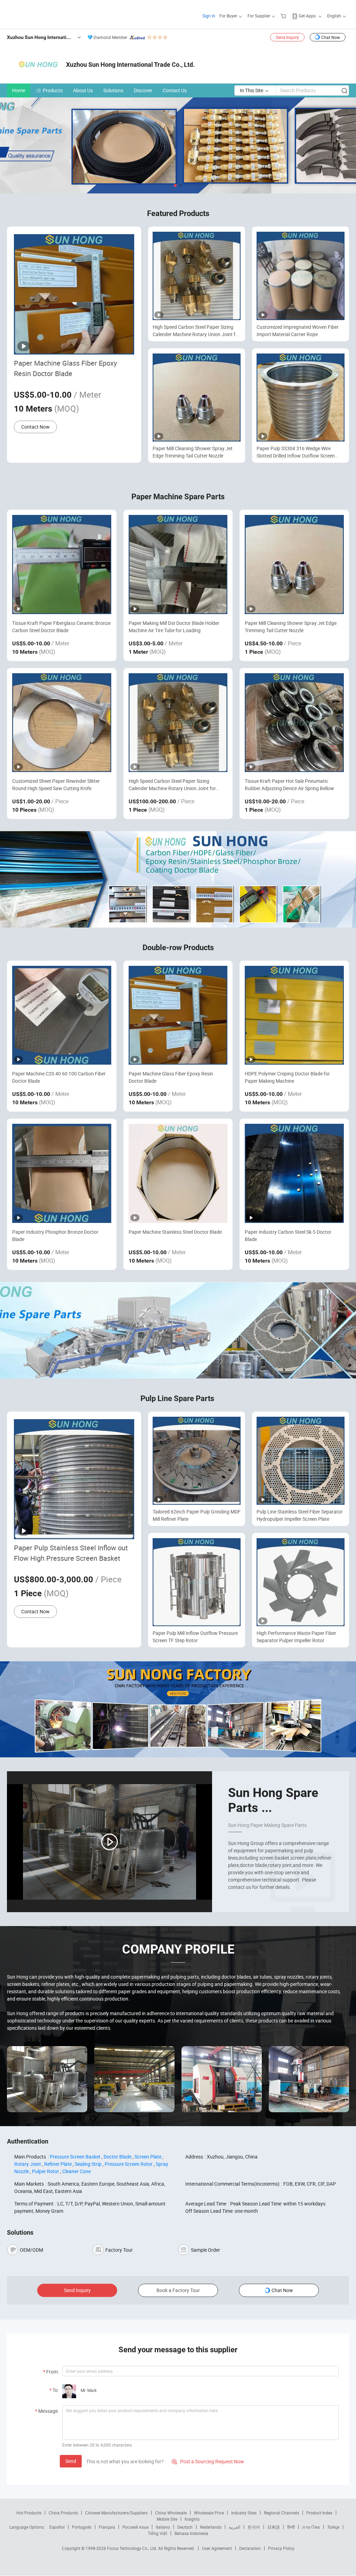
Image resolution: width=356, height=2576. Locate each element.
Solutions (113, 90)
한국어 (254, 2527)
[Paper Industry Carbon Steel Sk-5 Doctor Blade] (294, 1173)
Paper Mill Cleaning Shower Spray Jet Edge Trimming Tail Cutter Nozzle (193, 452)
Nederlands (211, 2527)
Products (53, 90)
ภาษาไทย (311, 2527)
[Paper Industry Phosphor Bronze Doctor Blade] (62, 1173)
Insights (192, 2519)
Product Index (319, 2513)
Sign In (209, 16)
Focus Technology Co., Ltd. (133, 2548)
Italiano (163, 2527)
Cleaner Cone (76, 2171)
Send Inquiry (287, 37)
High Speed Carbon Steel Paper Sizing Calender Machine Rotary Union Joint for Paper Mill (196, 331)
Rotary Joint (28, 2164)
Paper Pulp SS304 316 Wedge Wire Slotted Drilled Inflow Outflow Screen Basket (296, 452)
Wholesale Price (209, 2513)
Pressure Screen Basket (75, 2157)
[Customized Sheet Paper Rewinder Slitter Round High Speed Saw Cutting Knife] (62, 723)
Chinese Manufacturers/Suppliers (116, 2513)
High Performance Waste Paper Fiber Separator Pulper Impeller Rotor (296, 1637)
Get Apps (307, 16)
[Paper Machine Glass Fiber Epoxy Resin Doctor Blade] (178, 1015)
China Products (63, 2513)
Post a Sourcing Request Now (208, 2461)
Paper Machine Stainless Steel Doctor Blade (175, 1232)
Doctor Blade (118, 2157)
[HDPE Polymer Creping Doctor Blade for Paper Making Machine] (294, 1015)
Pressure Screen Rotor (129, 2164)
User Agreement (217, 2548)
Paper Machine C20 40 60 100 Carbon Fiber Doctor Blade (59, 1077)
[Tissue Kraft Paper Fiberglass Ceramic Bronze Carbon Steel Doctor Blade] (62, 565)
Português (82, 2527)
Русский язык (135, 2527)
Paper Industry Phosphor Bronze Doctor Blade (55, 1235)
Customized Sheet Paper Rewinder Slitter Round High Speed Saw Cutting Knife (56, 785)
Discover (143, 90)
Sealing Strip (88, 2164)
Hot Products (29, 2513)
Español (57, 2527)
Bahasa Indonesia (191, 2533)
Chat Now (331, 37)
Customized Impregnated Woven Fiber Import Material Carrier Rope (298, 331)
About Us (83, 90)
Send (71, 2461)
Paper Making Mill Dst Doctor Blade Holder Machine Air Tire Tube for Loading (174, 627)
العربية (234, 2527)
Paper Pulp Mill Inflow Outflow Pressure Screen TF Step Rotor (195, 1637)
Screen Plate (148, 2157)
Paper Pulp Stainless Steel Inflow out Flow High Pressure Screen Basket (71, 1553)
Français (107, 2527)
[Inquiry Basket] (284, 16)
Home (19, 90)
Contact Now (35, 427)
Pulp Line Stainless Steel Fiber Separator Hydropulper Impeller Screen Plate (300, 1515)
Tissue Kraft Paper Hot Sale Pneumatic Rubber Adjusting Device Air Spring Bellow (289, 785)
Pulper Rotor (46, 2171)
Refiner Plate (58, 2164)
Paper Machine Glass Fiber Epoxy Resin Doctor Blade (65, 368)
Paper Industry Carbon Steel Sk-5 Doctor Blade (288, 1235)
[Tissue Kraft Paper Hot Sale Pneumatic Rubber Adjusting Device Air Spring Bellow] (294, 723)
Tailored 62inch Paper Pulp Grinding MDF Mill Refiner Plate (197, 1515)
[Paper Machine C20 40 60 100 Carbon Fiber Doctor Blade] (62, 1015)
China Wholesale (171, 2513)
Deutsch (185, 2527)
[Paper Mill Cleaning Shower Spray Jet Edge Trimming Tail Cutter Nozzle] (294, 565)
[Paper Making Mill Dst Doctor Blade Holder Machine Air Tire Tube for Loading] (178, 565)
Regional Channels (281, 2513)
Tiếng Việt (157, 2533)
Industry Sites (244, 2513)
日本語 (274, 2527)
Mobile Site (167, 2519)
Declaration (250, 2548)
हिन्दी (291, 2527)
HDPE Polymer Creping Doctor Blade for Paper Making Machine (287, 1077)
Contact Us (175, 90)
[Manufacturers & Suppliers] (52, 14)
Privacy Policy (281, 2548)
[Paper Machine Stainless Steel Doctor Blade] (178, 1173)
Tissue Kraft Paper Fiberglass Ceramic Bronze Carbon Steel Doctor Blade (61, 627)
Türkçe (333, 2527)
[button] (175, 185)
